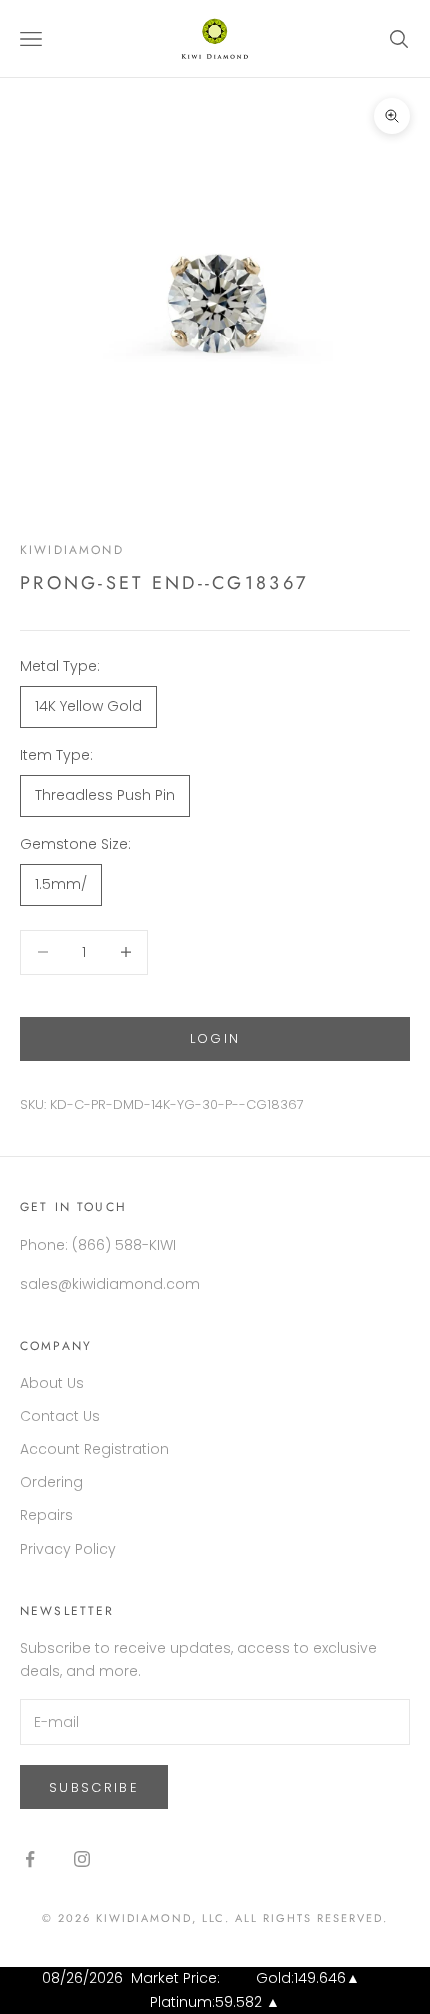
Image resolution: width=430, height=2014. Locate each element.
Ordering (51, 1482)
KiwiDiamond (72, 550)
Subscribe (94, 1787)
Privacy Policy (68, 1549)
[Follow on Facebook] (30, 1859)
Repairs (46, 1515)
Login (215, 1038)
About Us (52, 1383)
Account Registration (94, 1449)
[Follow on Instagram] (82, 1859)
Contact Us (60, 1416)
